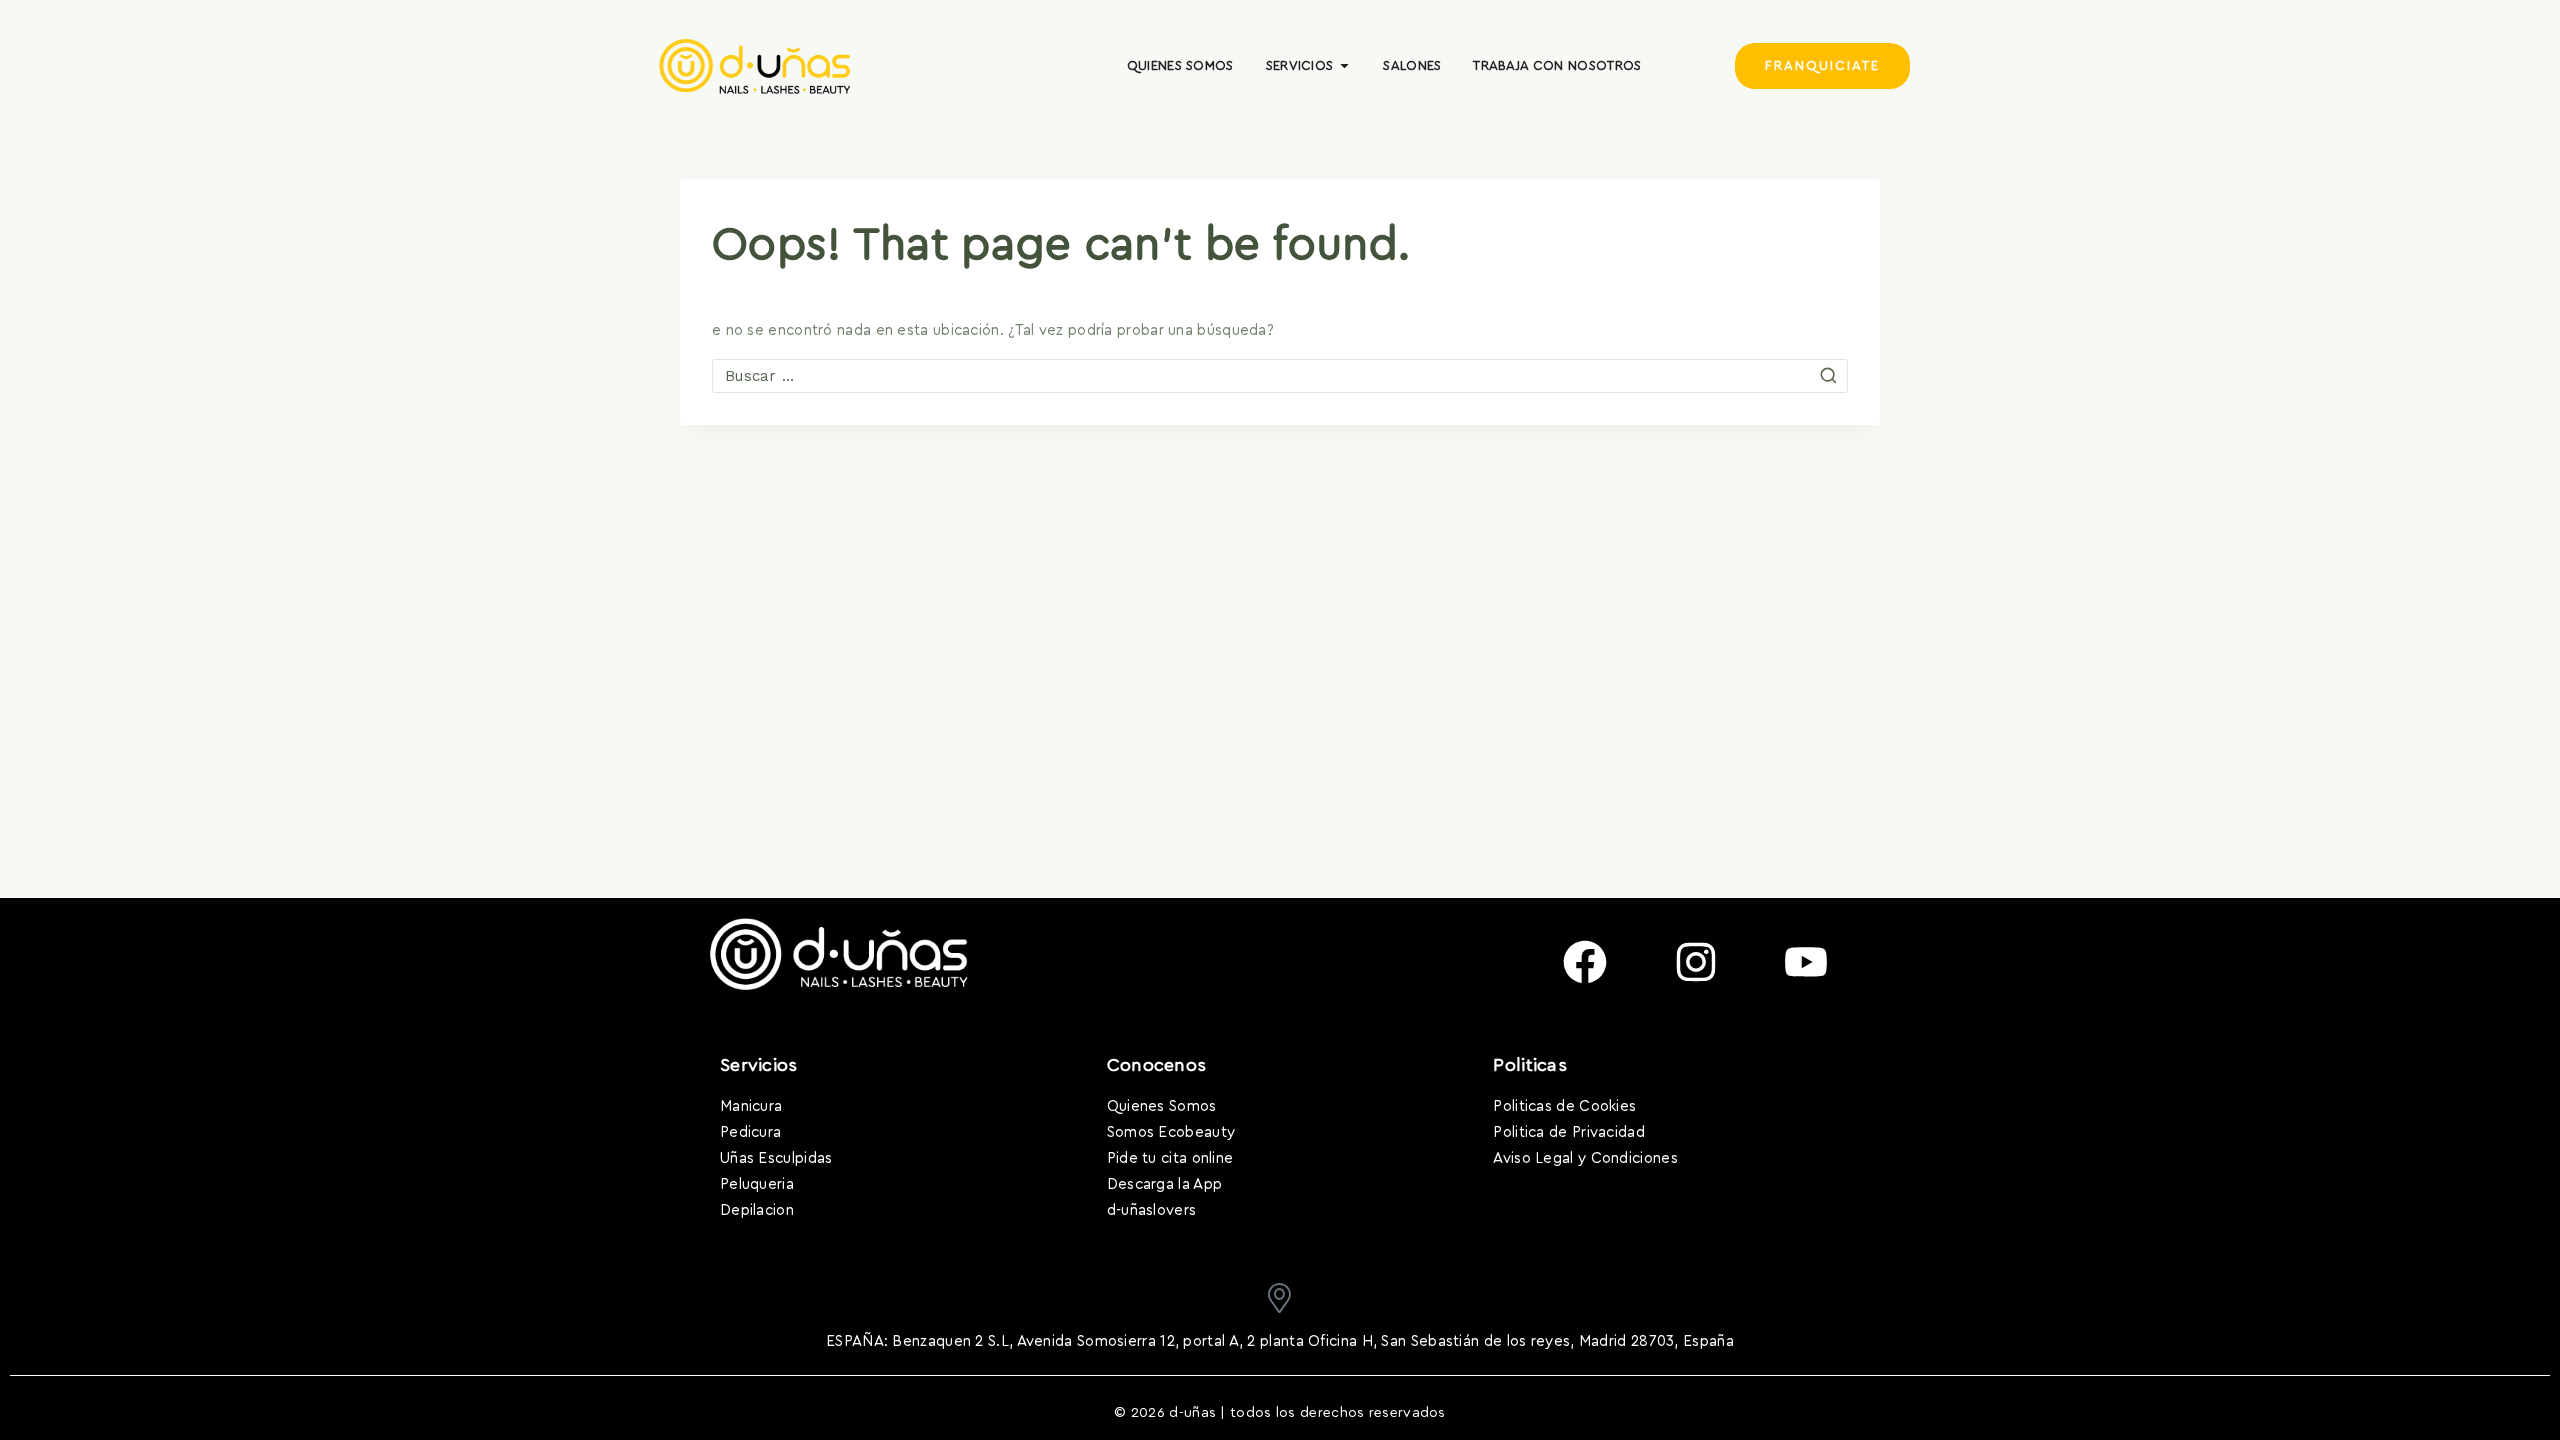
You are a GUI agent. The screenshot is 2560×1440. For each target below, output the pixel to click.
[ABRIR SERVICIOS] (1344, 66)
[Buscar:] (1280, 376)
